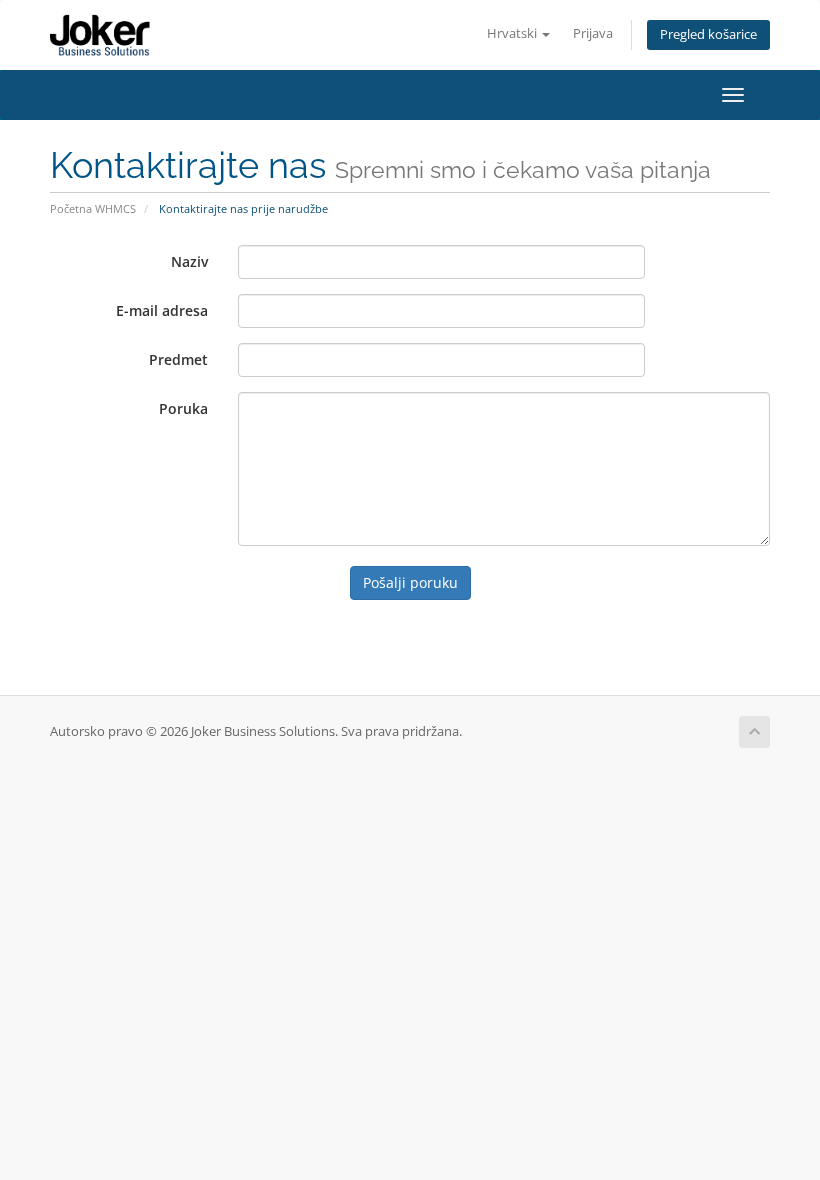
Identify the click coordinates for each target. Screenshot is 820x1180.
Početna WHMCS (93, 208)
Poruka (183, 408)
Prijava (593, 33)
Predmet (178, 359)
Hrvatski (513, 33)
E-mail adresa (162, 310)
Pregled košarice (708, 34)
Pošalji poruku (410, 582)
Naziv (189, 261)
